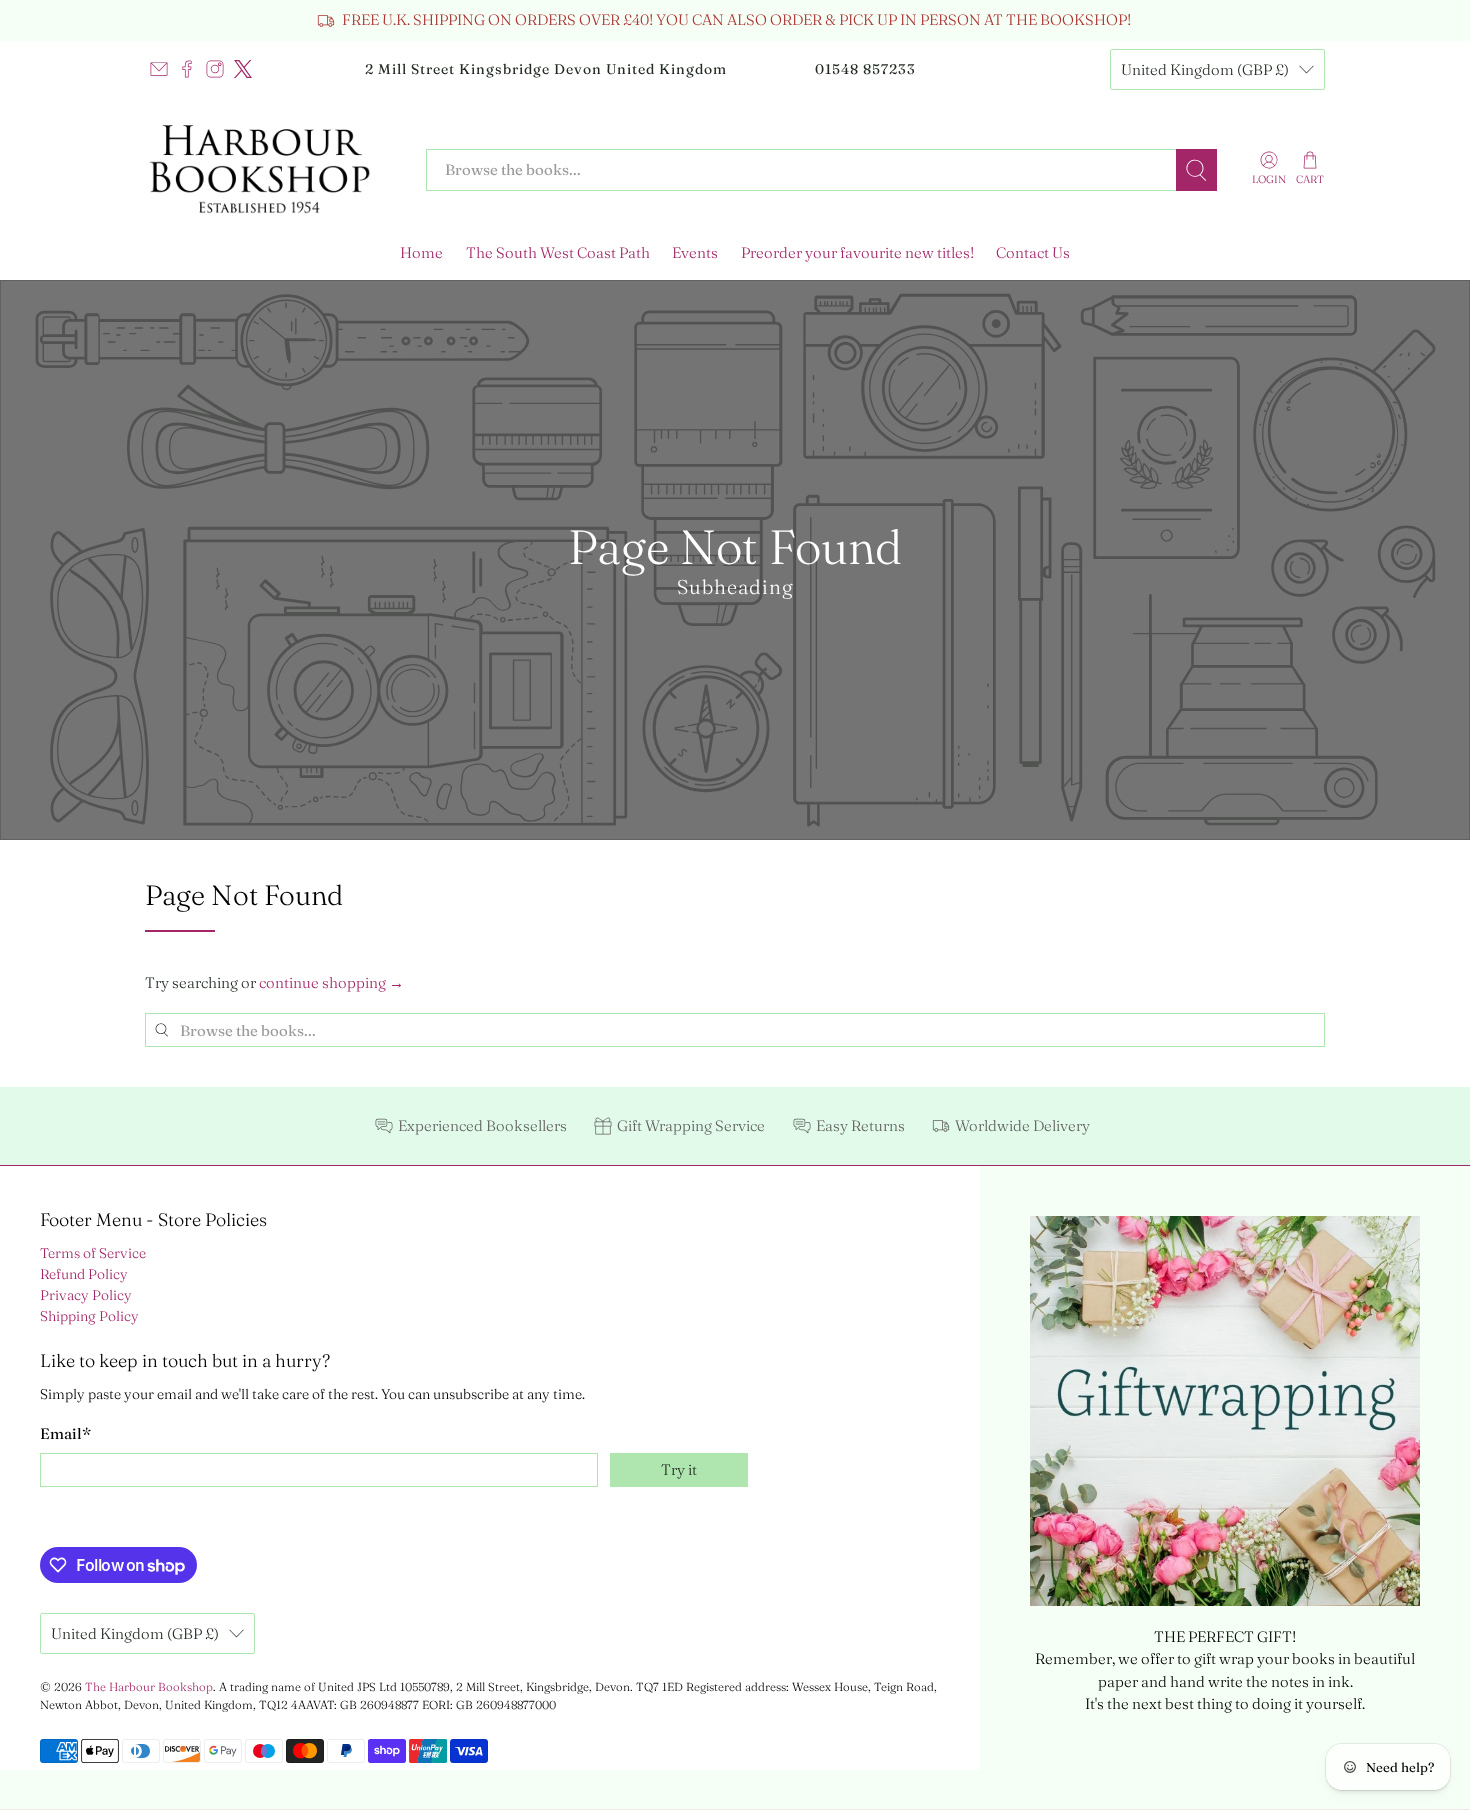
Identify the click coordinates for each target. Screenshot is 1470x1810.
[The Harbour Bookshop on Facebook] (187, 69)
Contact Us (1033, 252)
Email (65, 1433)
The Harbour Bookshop (149, 1687)
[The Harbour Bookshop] (271, 170)
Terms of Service (93, 1253)
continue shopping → (331, 982)
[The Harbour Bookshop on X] (243, 69)
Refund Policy (84, 1274)
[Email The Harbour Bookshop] (159, 69)
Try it (679, 1469)
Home (421, 252)
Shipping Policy (89, 1316)
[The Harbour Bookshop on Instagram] (215, 69)
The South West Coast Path (558, 252)
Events (695, 252)
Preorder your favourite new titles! (857, 252)
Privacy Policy (86, 1295)
